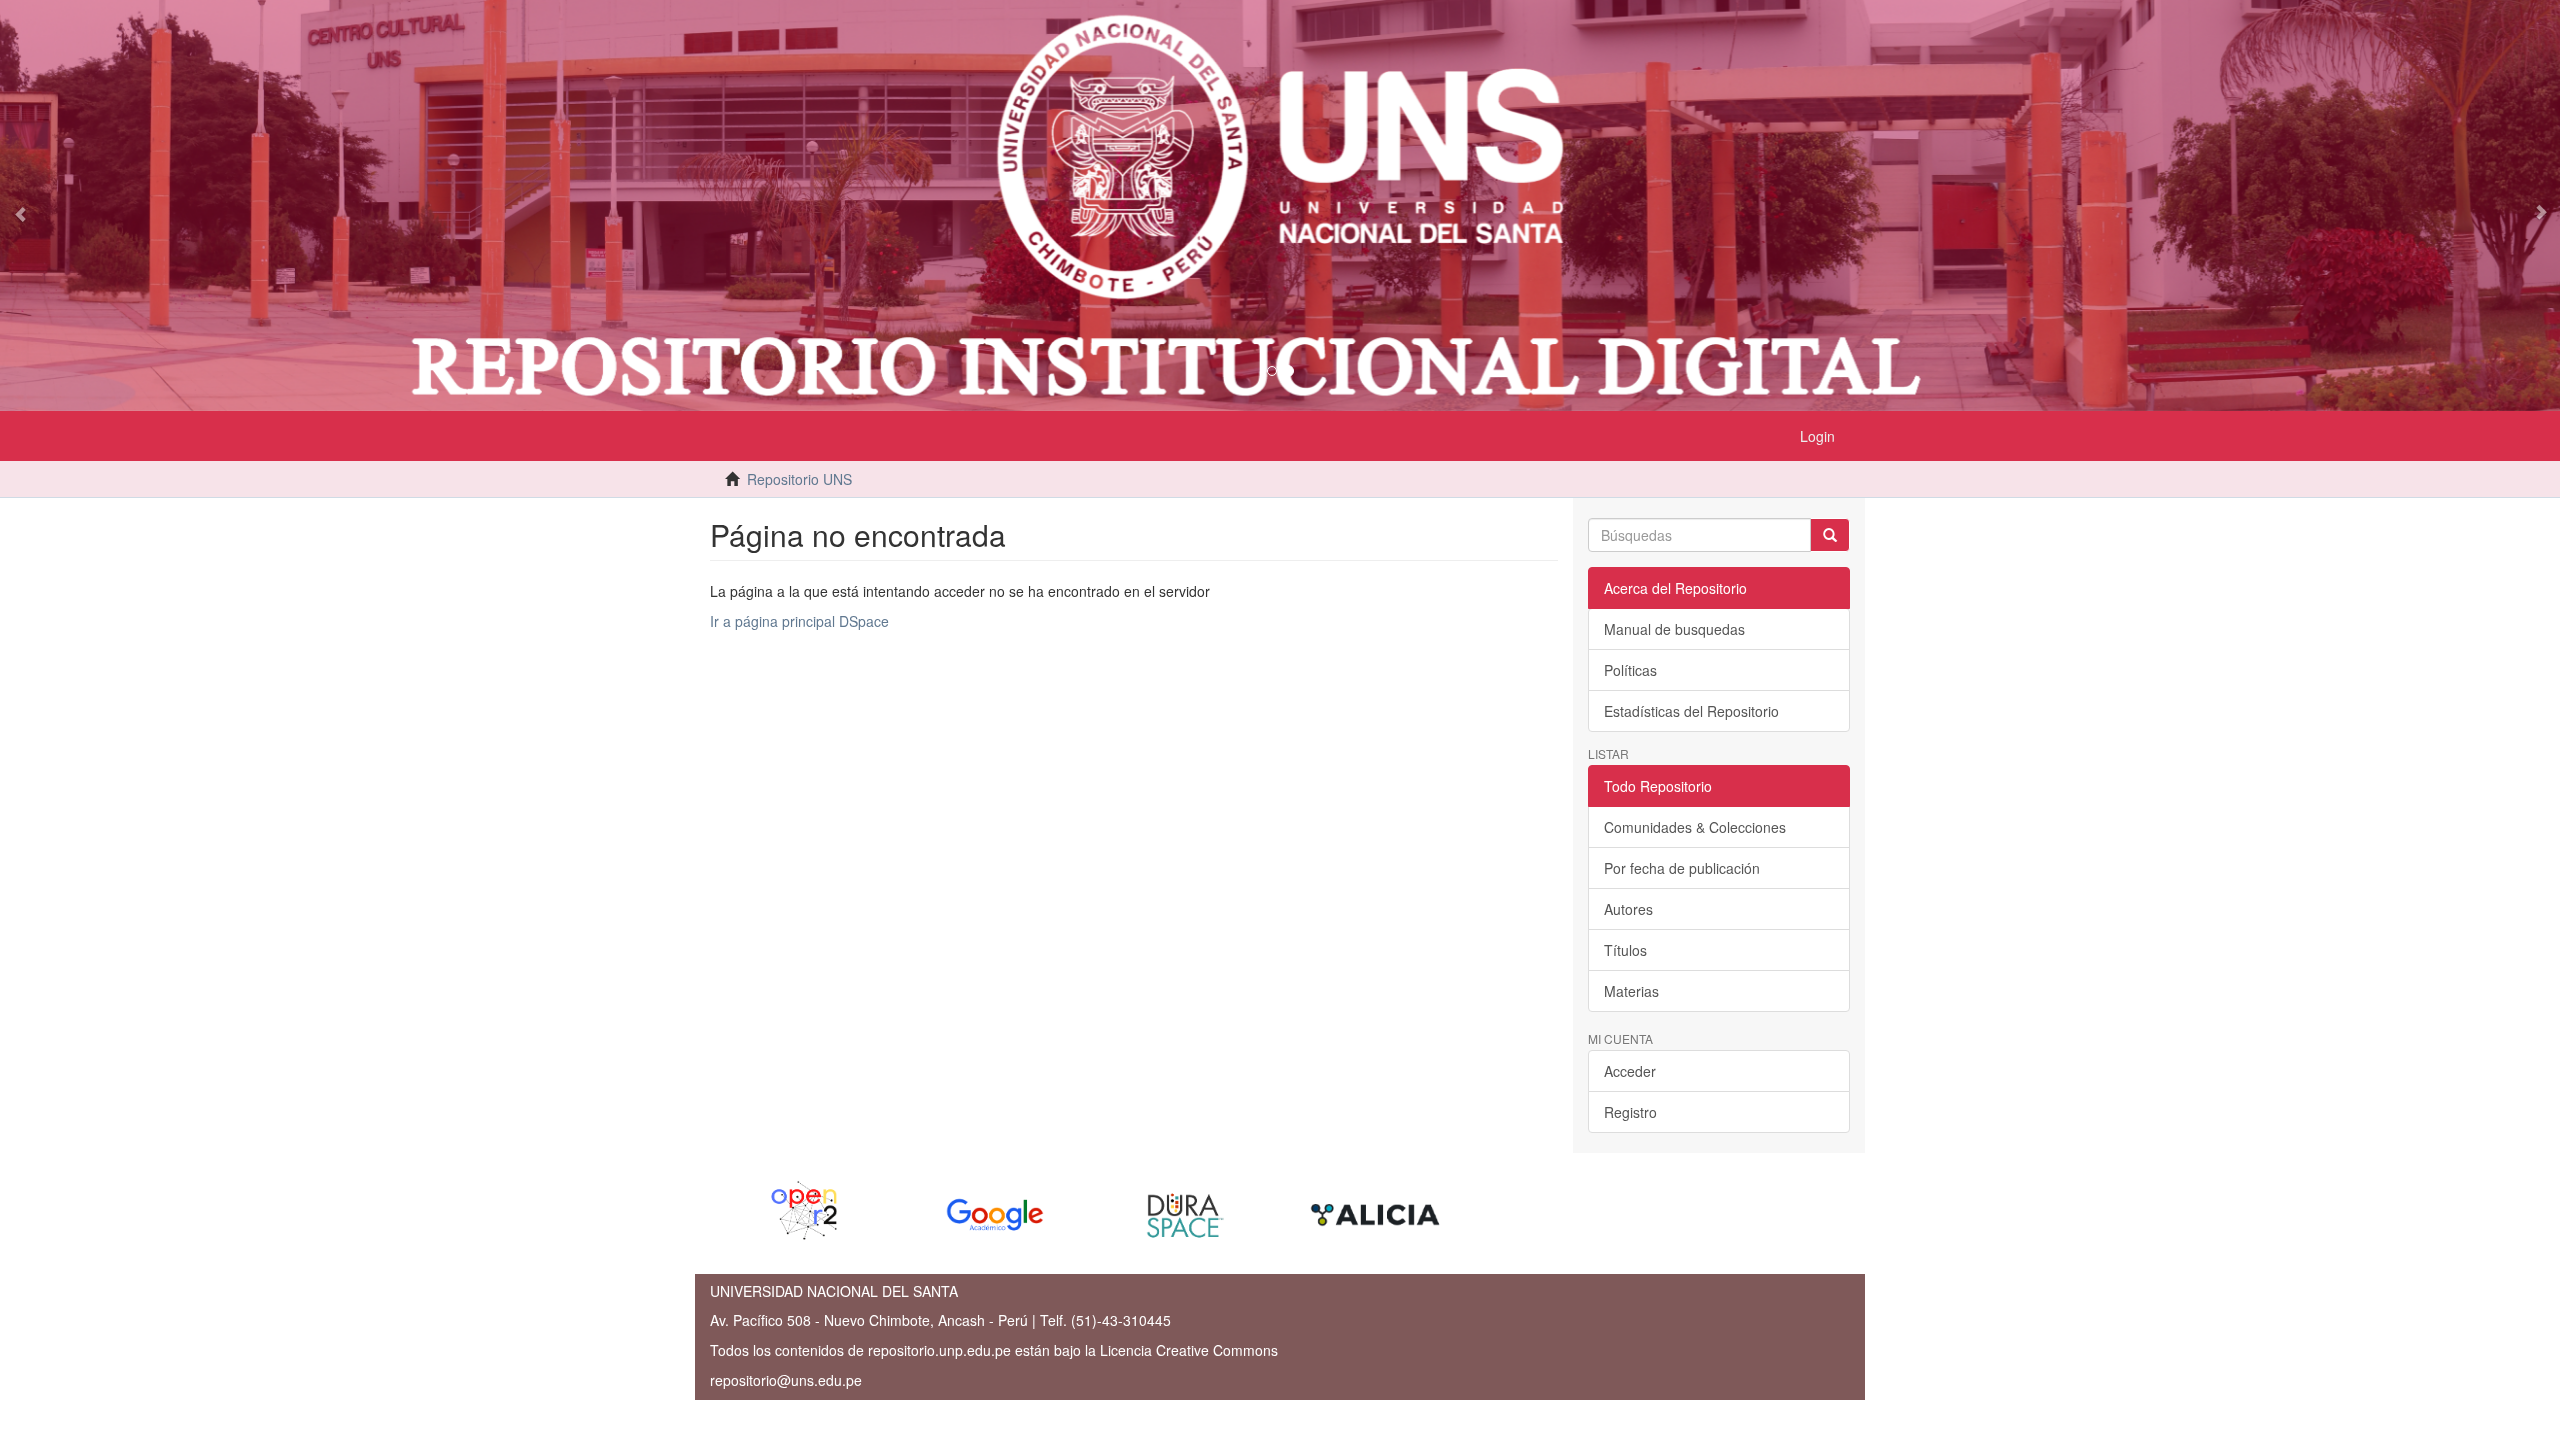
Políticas (1630, 670)
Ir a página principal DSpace (799, 621)
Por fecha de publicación (1682, 868)
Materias (1631, 991)
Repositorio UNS (799, 479)
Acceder (1630, 1071)
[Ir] (1830, 535)
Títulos (1625, 950)
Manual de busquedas (1674, 629)
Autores (1628, 909)
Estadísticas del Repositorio (1691, 711)
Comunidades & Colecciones (1695, 827)
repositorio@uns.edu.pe (786, 1380)
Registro (1630, 1112)
